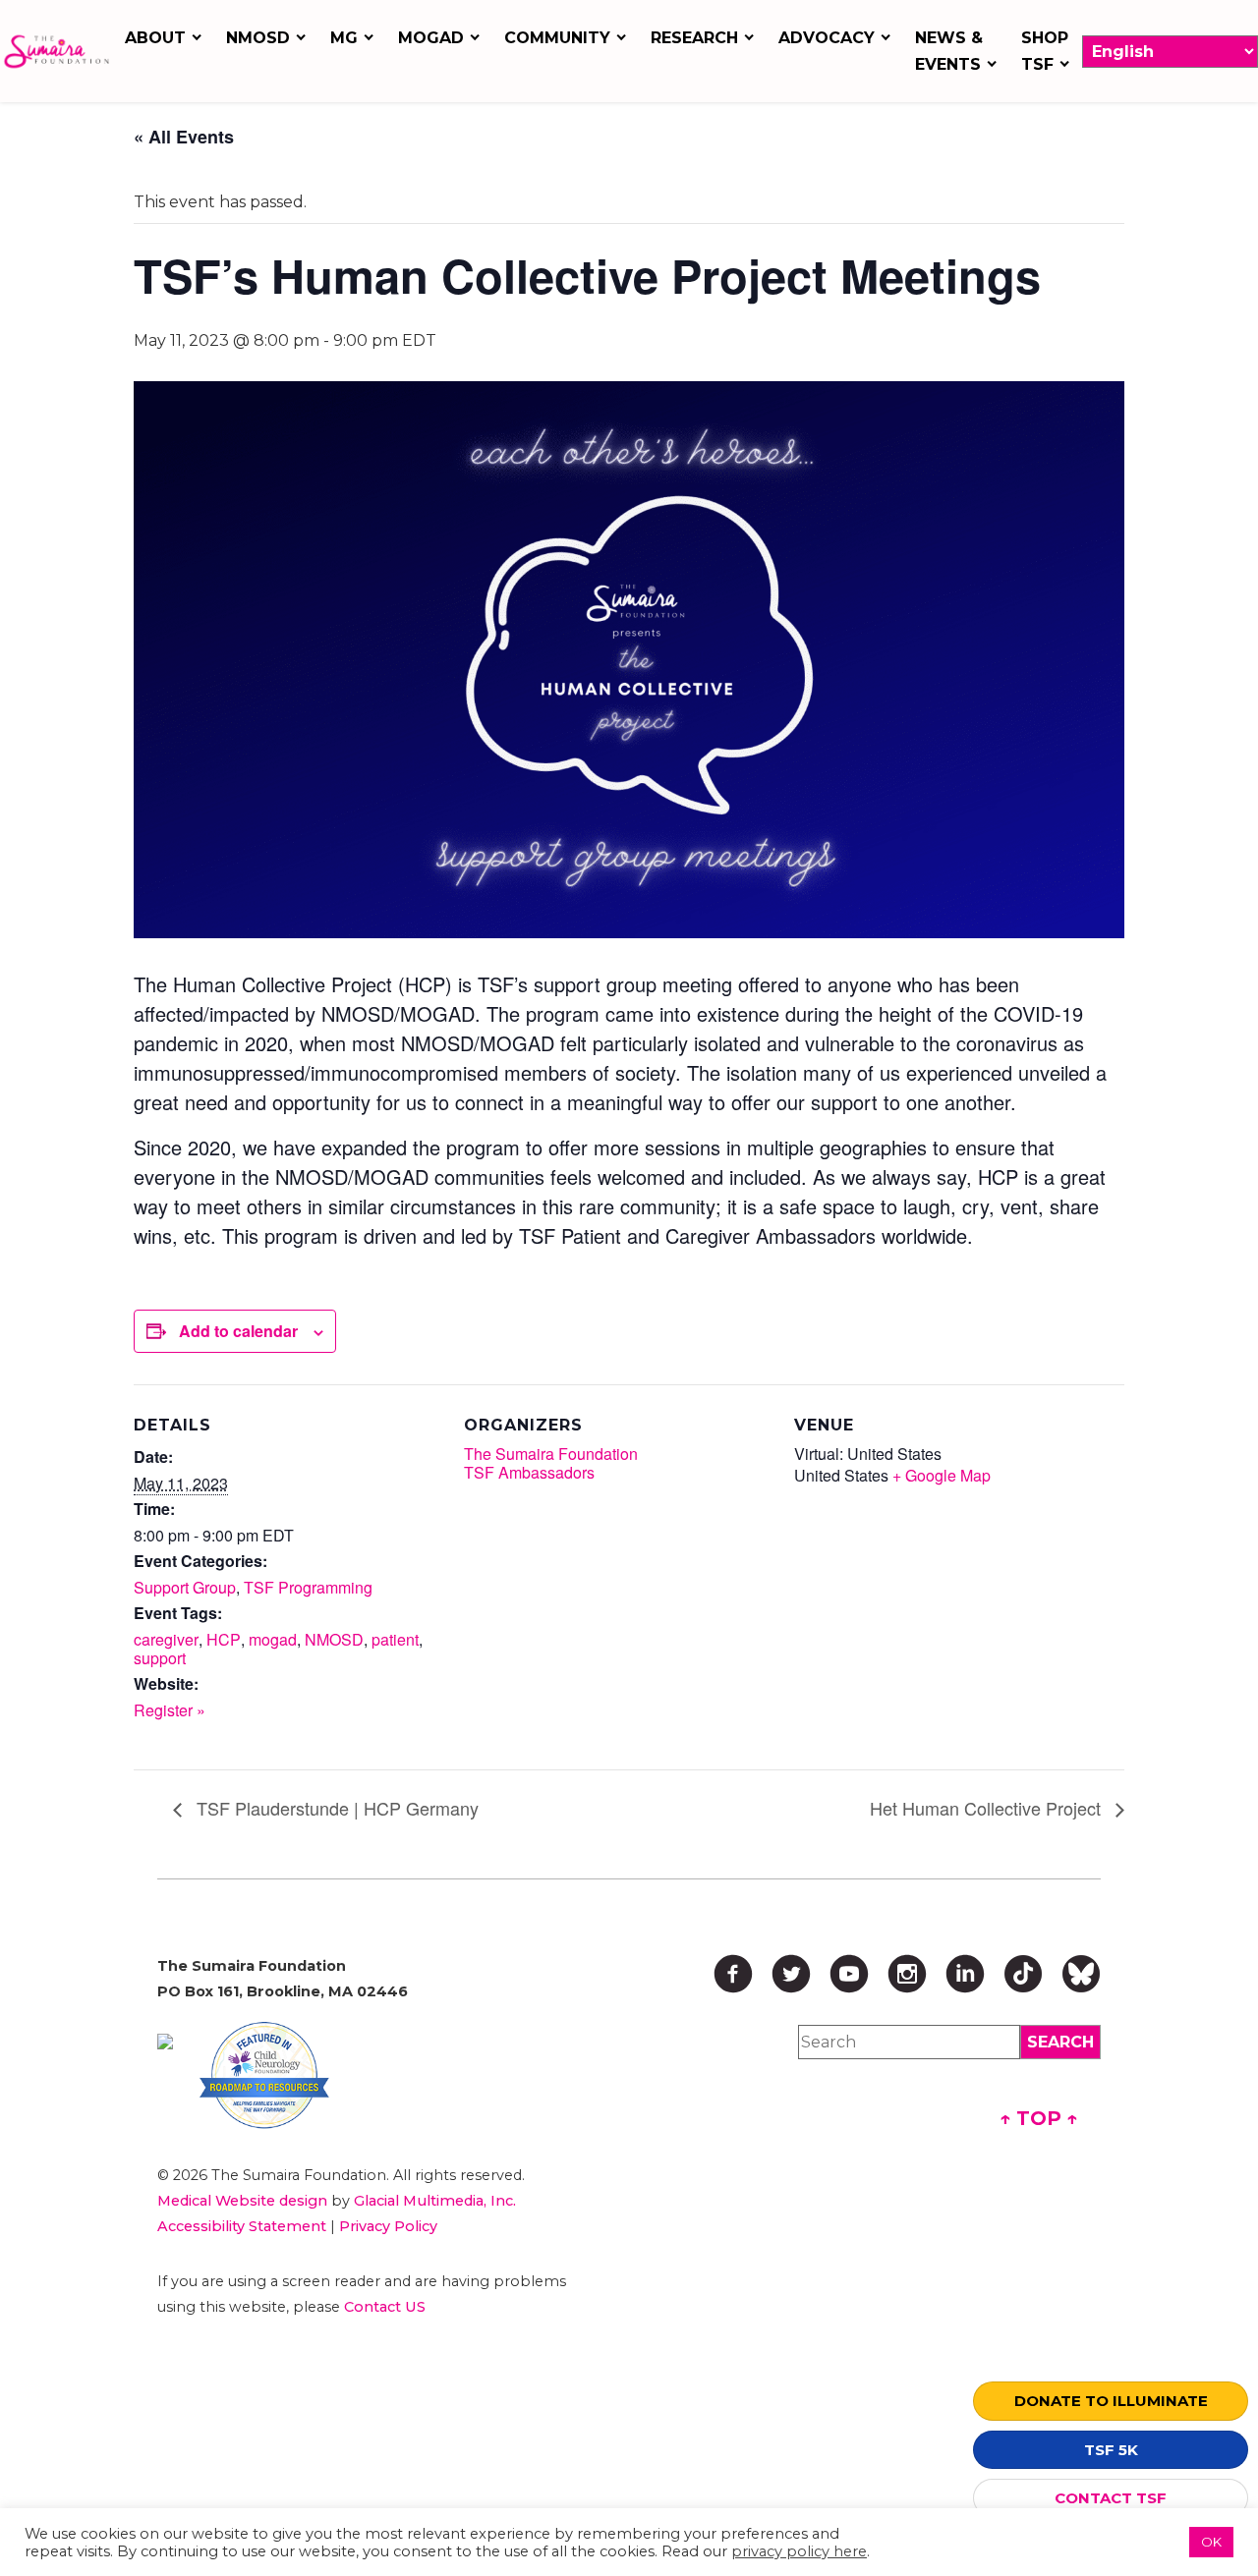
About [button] (155, 38)
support (160, 1658)
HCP (224, 1639)
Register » (170, 1710)
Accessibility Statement (242, 2226)
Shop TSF (1045, 51)
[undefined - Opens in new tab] (165, 2042)
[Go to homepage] (57, 52)
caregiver (166, 1639)
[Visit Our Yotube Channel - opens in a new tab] (849, 1974)
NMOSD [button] (258, 38)
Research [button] (694, 38)
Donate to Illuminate (1111, 2401)
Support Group (185, 1587)
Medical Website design (242, 2201)
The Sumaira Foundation (551, 1454)
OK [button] (1211, 2542)
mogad (273, 1639)
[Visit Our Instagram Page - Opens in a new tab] (907, 1974)
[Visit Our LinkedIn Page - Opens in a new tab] (965, 1974)
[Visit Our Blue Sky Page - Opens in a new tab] (1081, 1974)
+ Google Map (942, 1475)
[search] (1060, 2042)
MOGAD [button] (431, 38)
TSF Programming (308, 1587)
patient (395, 1639)
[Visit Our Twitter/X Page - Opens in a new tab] (791, 1974)
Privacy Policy (388, 2226)
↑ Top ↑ (1039, 2118)
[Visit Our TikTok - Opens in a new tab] (1023, 1974)
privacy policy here (799, 2551)
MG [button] (344, 38)
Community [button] (557, 38)
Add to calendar (238, 1331)
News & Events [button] (949, 51)
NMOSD (334, 1639)
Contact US (385, 2307)
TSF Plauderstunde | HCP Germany (335, 1808)
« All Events (184, 137)
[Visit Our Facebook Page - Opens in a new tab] (733, 1974)
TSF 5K (1111, 2450)
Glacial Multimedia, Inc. (435, 2201)
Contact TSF (1111, 2498)
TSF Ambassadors (529, 1472)
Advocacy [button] (827, 38)
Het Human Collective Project (988, 1808)
